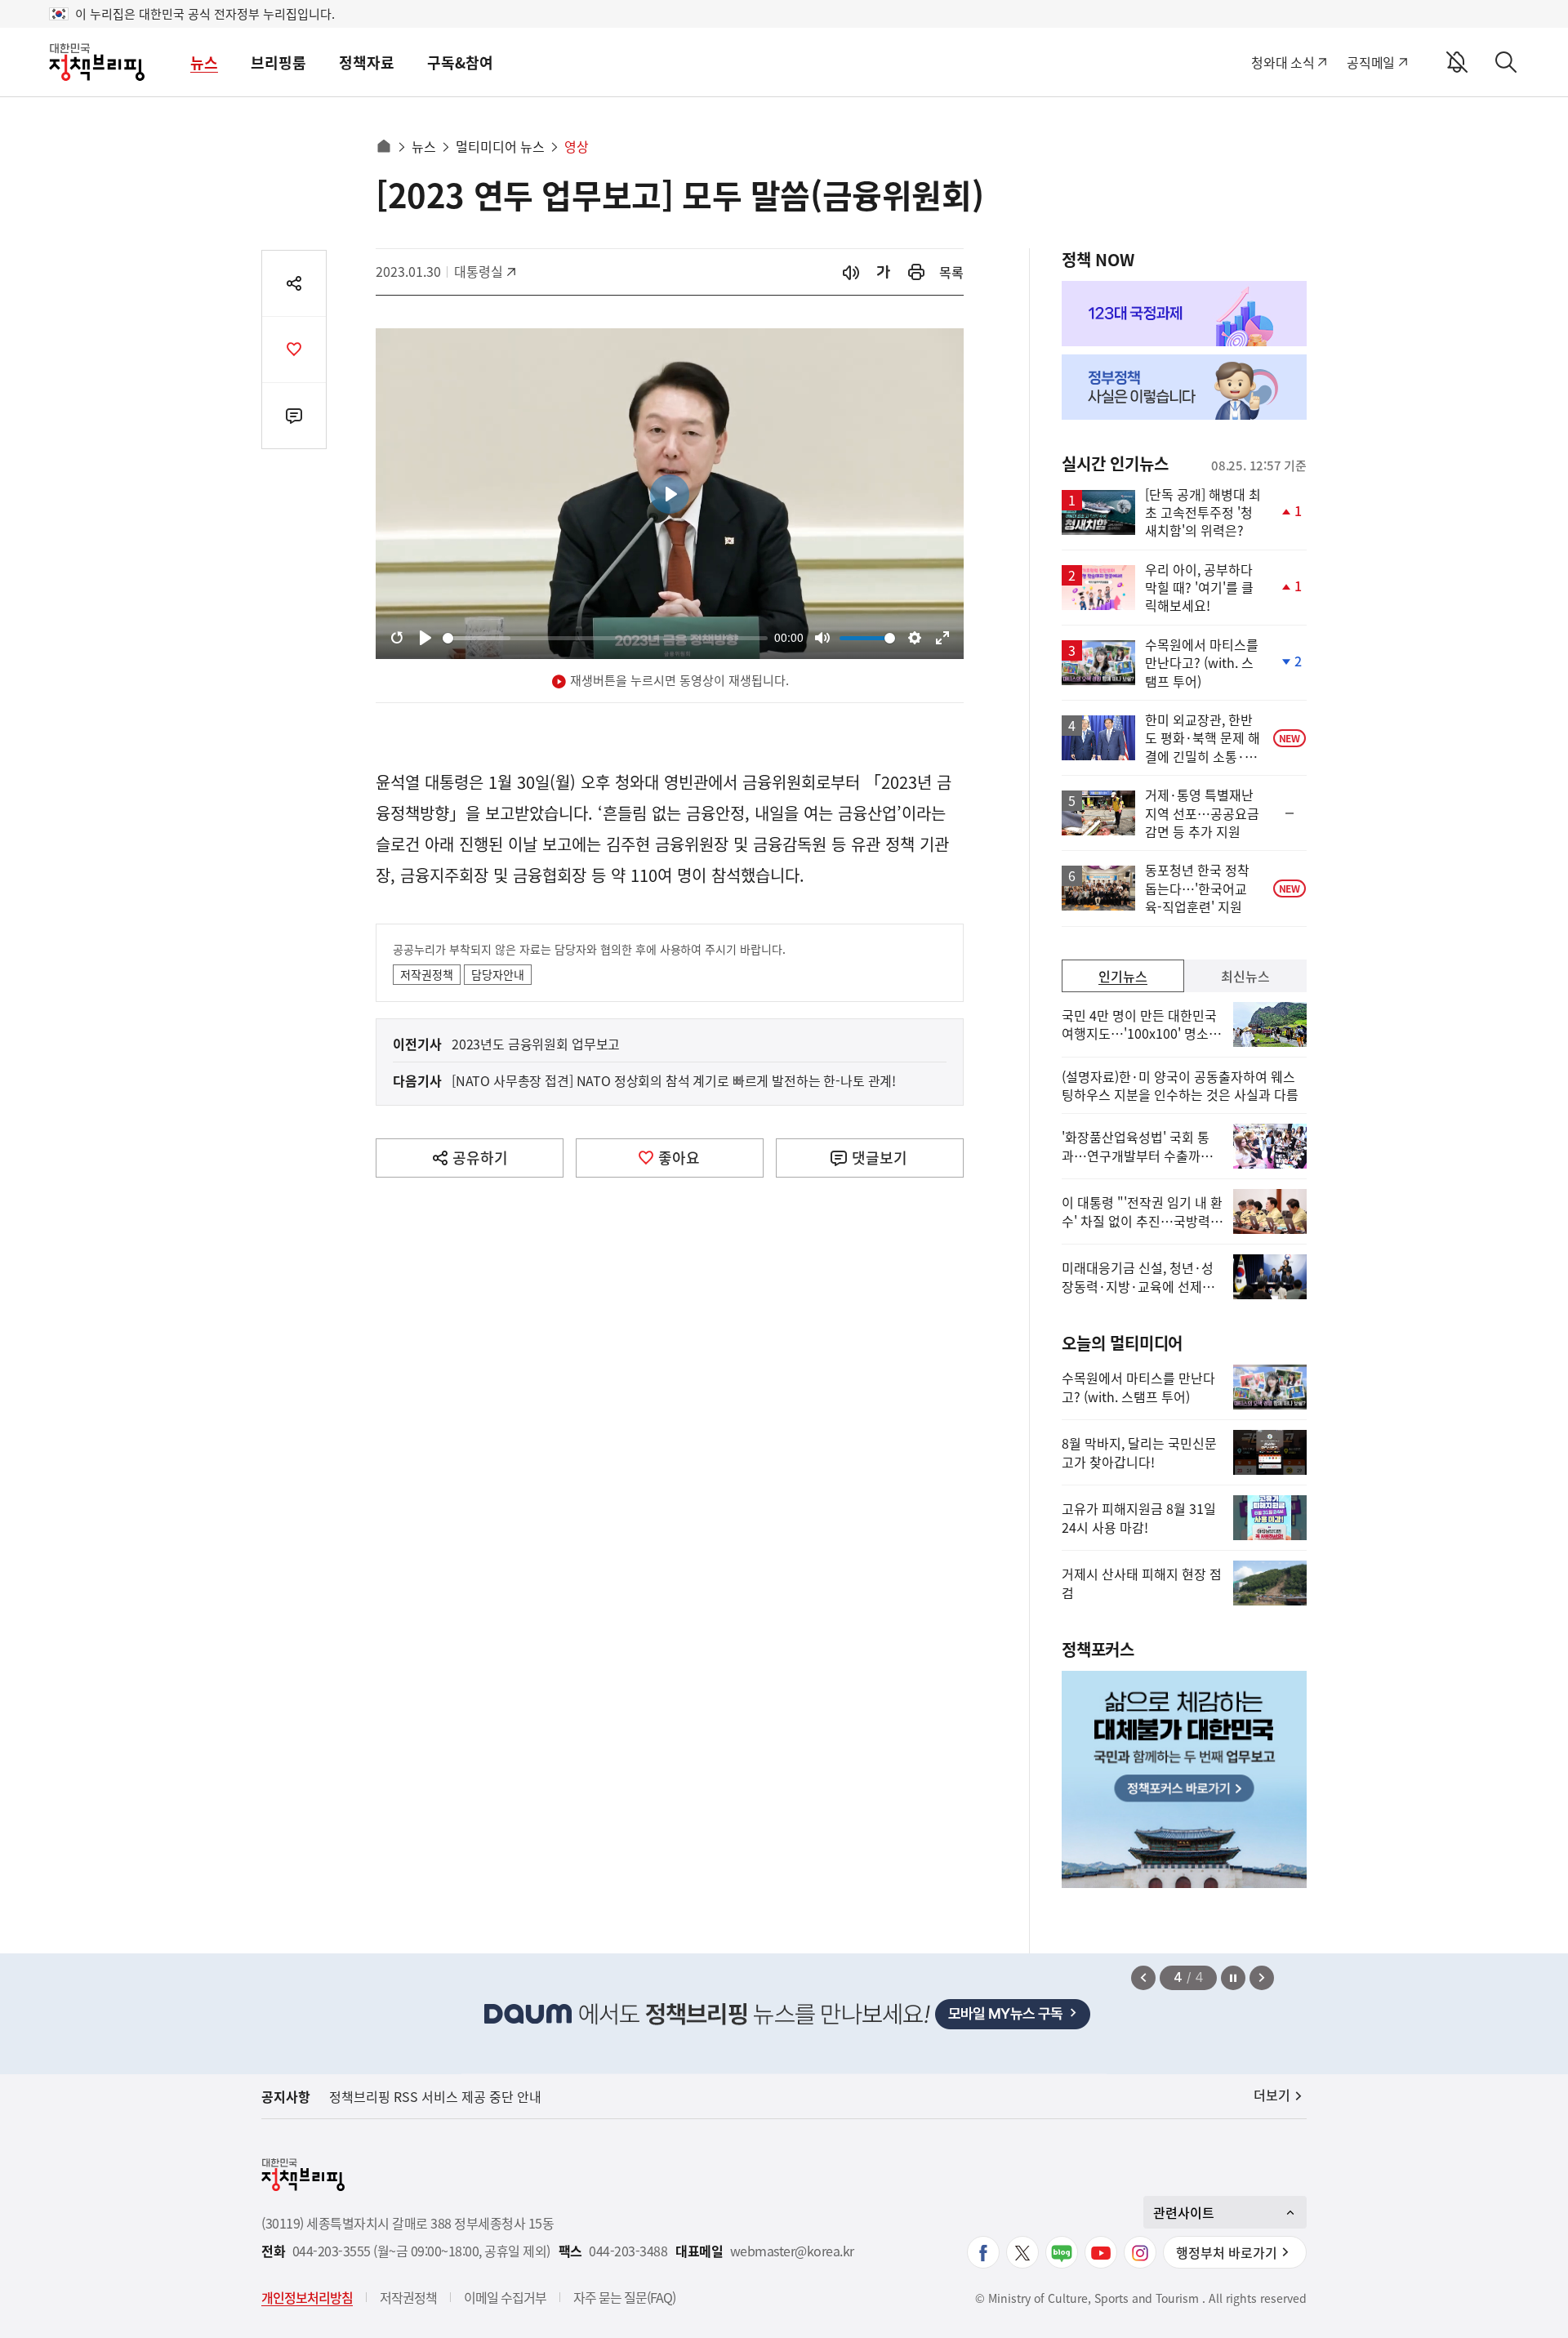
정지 (1233, 1978)
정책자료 (367, 62)
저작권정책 (427, 974)
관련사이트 (1184, 2212)
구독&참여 (460, 62)
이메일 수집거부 (505, 2297)
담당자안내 (498, 974)
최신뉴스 (1245, 976)
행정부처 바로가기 (1227, 2252)
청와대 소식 (1283, 62)
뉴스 (204, 62)
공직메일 (1371, 62)
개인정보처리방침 (307, 2297)
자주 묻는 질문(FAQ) (624, 2297)
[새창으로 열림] (916, 272)
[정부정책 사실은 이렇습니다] (1184, 387)
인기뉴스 (1123, 976)
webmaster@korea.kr (792, 2251)
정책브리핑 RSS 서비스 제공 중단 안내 (435, 2096)
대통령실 (487, 271)
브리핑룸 (278, 62)
